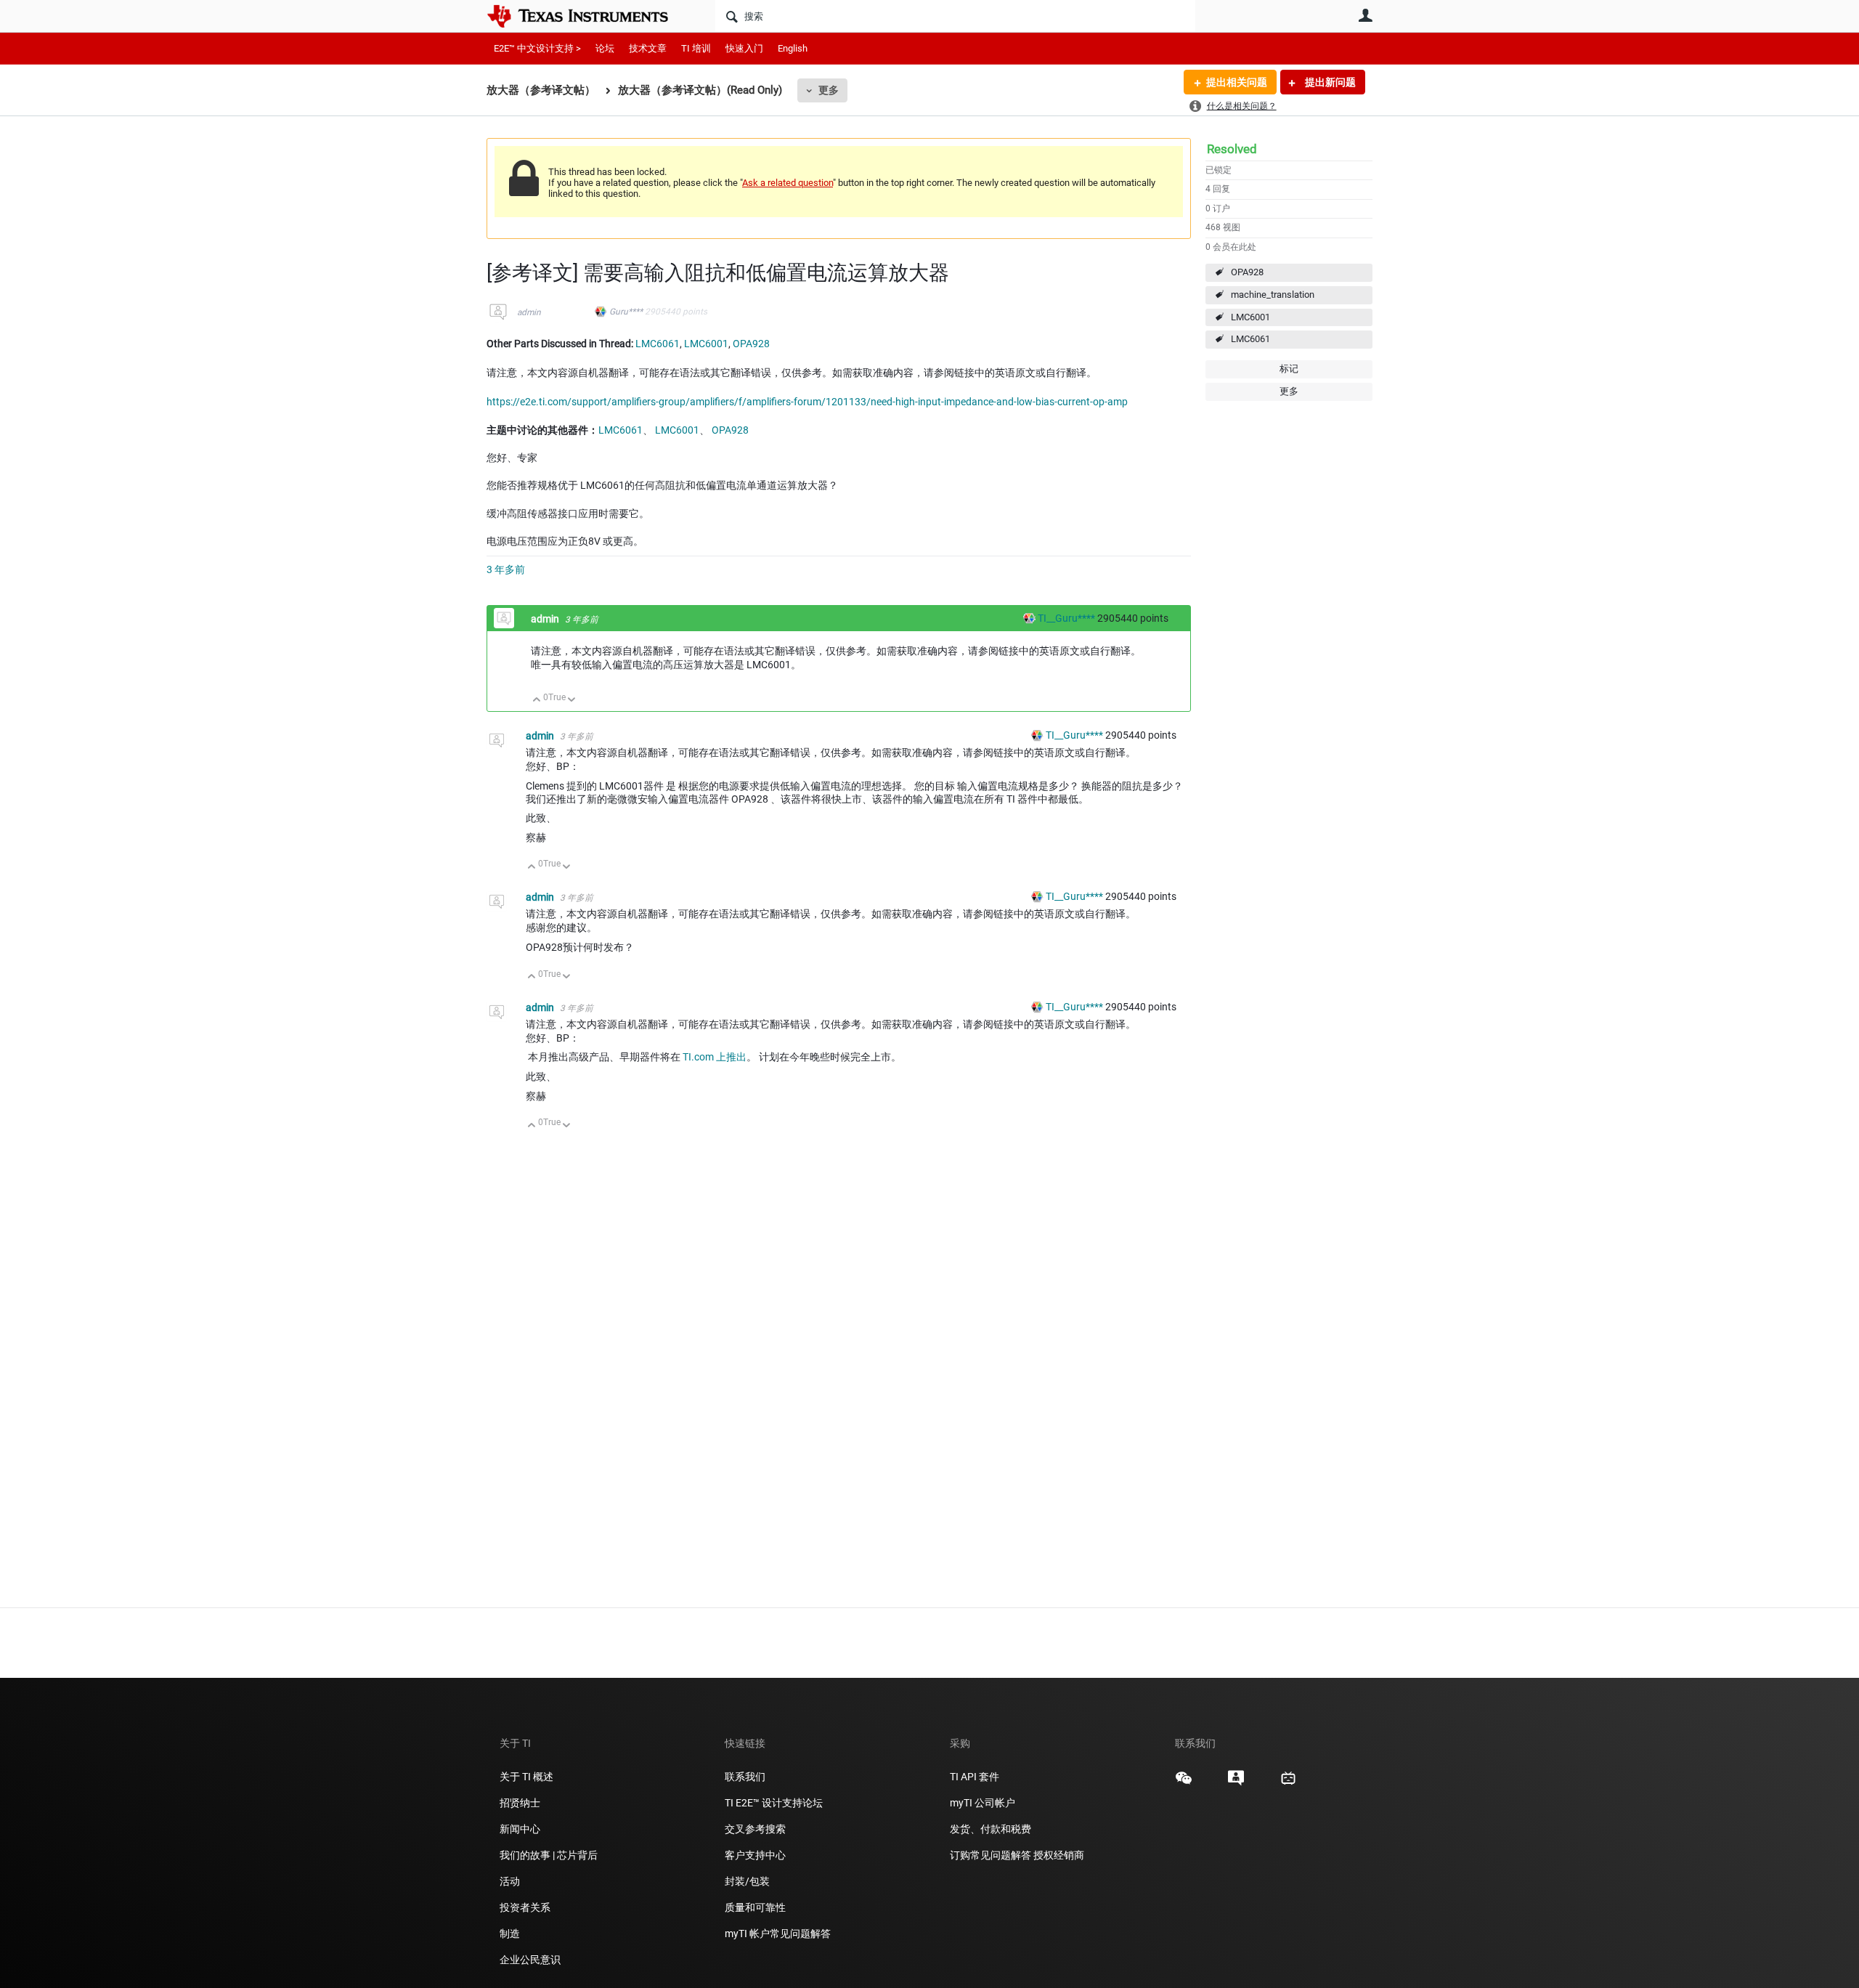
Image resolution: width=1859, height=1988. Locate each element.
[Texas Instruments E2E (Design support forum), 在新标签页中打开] (1236, 1783)
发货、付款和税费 (990, 1829)
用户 (1365, 15)
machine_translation (1273, 295)
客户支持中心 (755, 1855)
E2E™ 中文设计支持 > (537, 48)
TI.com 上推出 (715, 1057)
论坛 (605, 48)
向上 (537, 701)
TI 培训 (696, 48)
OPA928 (1247, 272)
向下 (572, 701)
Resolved (1232, 149)
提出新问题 (1329, 82)
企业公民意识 (530, 1960)
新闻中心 (520, 1829)
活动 (510, 1881)
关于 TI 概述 (526, 1777)
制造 (510, 1934)
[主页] (588, 16)
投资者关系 (525, 1907)
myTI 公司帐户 (983, 1803)
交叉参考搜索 (755, 1829)
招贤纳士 (520, 1803)
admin (529, 312)
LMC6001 (1250, 317)
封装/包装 (747, 1881)
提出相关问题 (1237, 82)
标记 (1289, 369)
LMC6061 (1250, 339)
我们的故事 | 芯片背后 (549, 1855)
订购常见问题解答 (990, 1855)
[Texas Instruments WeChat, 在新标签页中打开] (1184, 1783)
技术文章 (648, 48)
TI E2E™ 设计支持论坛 (774, 1803)
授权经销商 (1059, 1855)
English (793, 48)
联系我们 (745, 1777)
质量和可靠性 (756, 1907)
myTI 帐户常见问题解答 (778, 1934)
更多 (829, 90)
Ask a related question (788, 183)
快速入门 (744, 48)
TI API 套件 (975, 1777)
